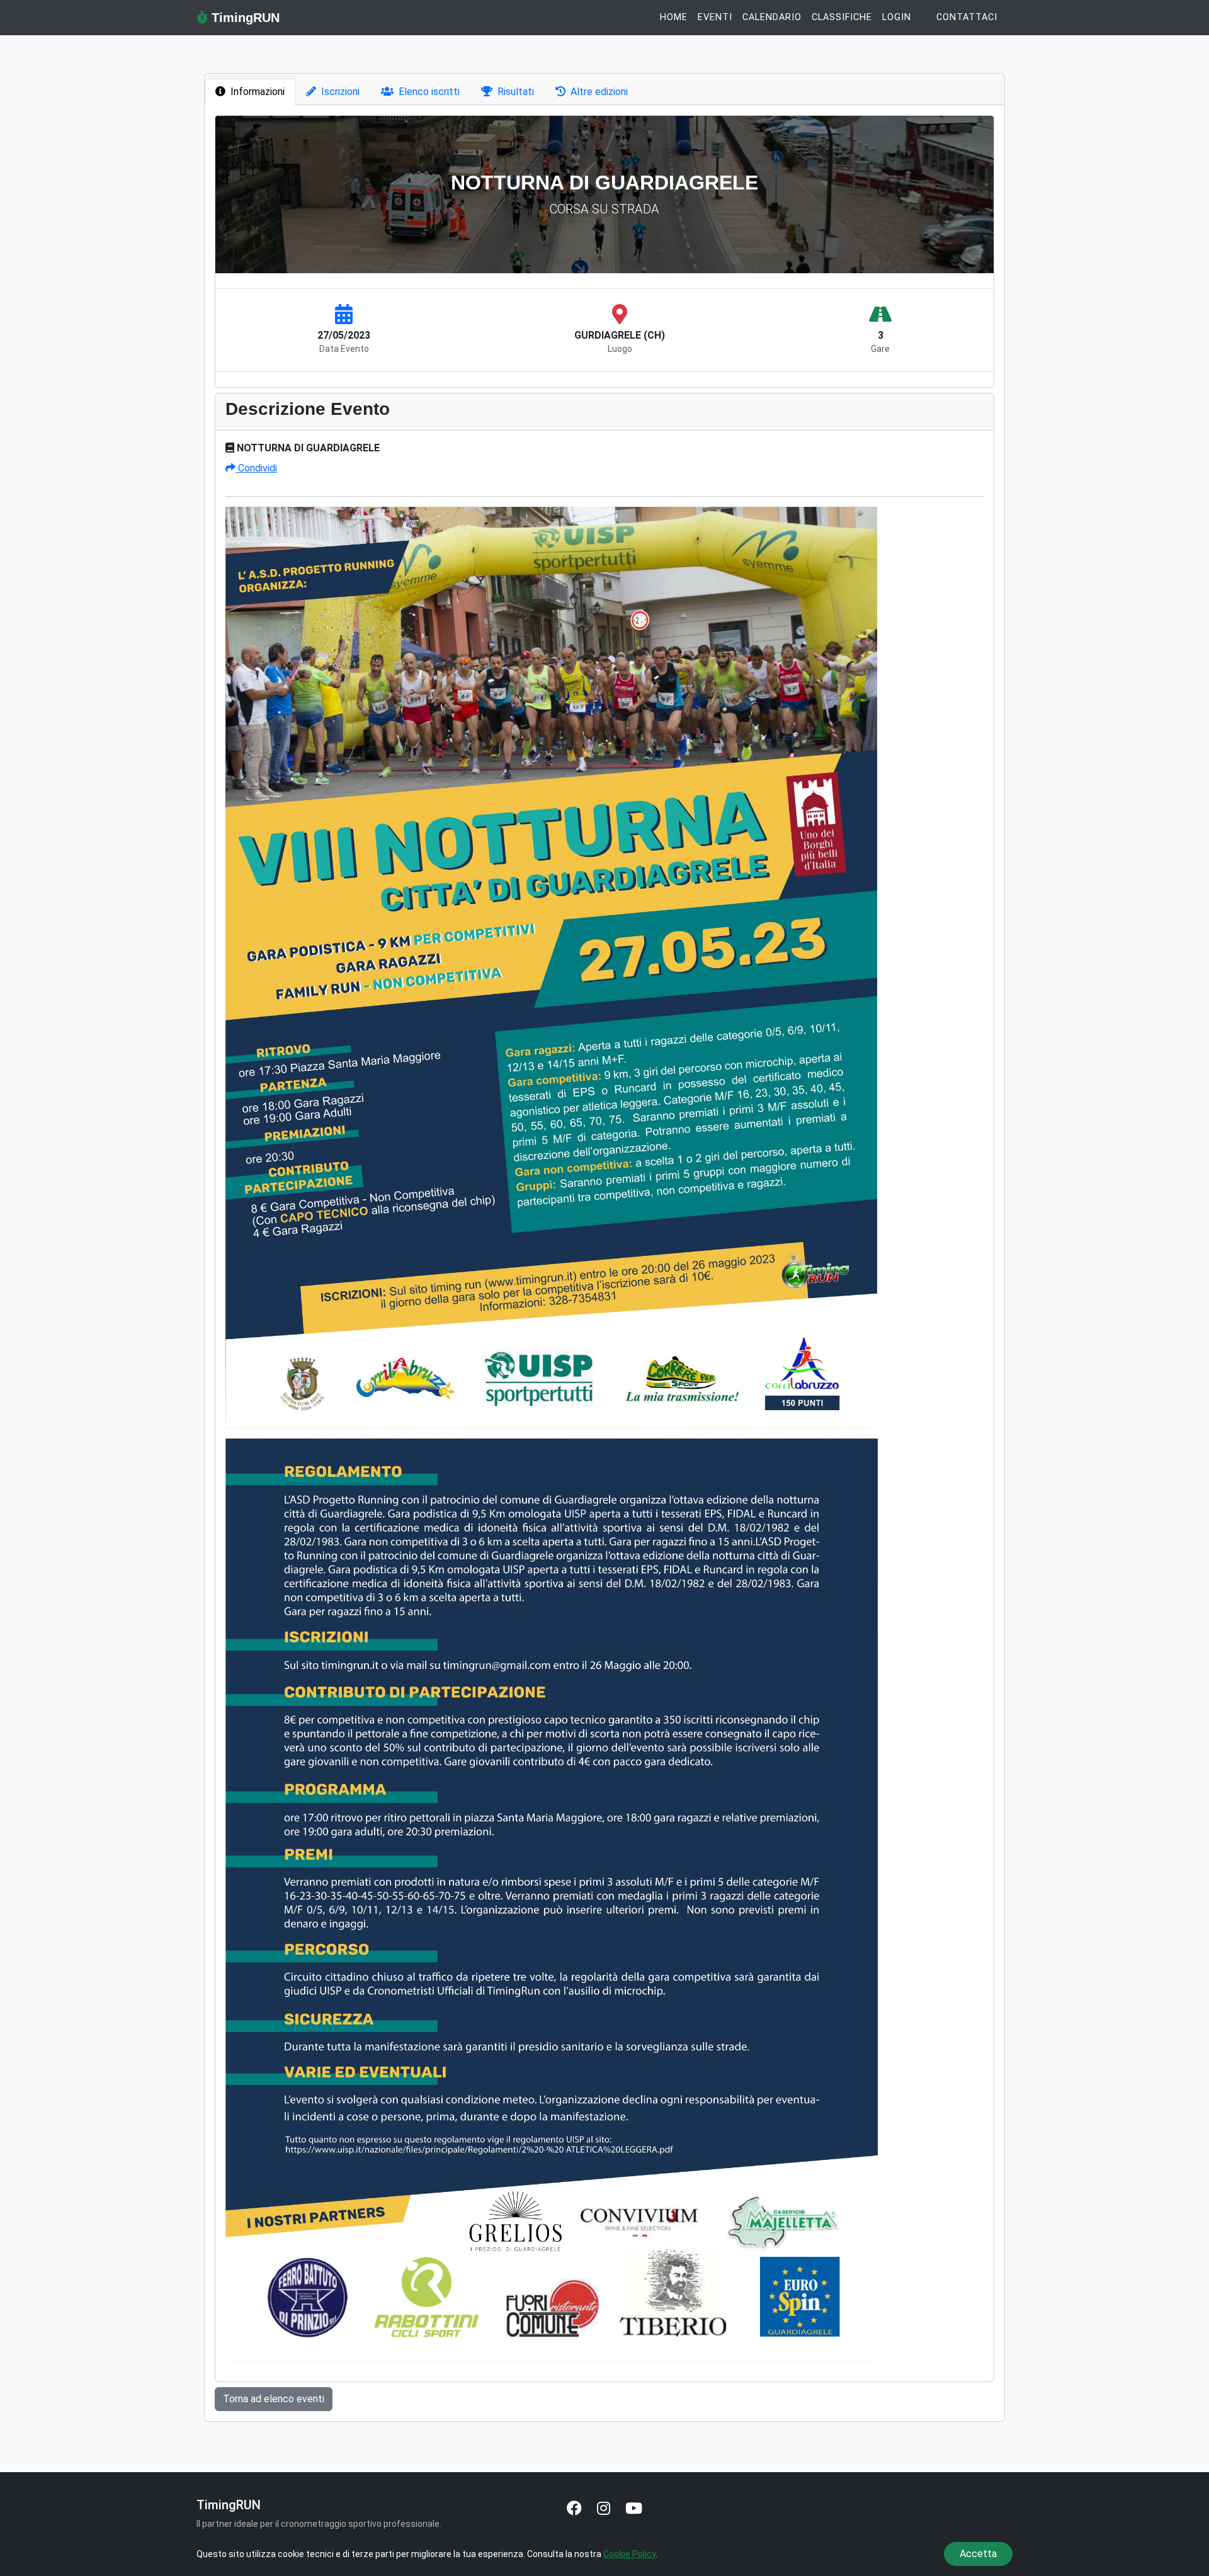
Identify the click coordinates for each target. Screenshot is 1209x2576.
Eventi (715, 17)
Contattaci (967, 17)
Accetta (978, 2554)
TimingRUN (244, 18)
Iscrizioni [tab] (340, 92)
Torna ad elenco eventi (274, 2399)
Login (897, 17)
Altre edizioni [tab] (599, 92)
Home (674, 17)
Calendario (772, 17)
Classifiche (842, 17)
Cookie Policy (629, 2554)
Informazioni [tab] (258, 92)
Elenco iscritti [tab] (429, 92)
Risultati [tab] (516, 92)
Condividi (256, 468)
